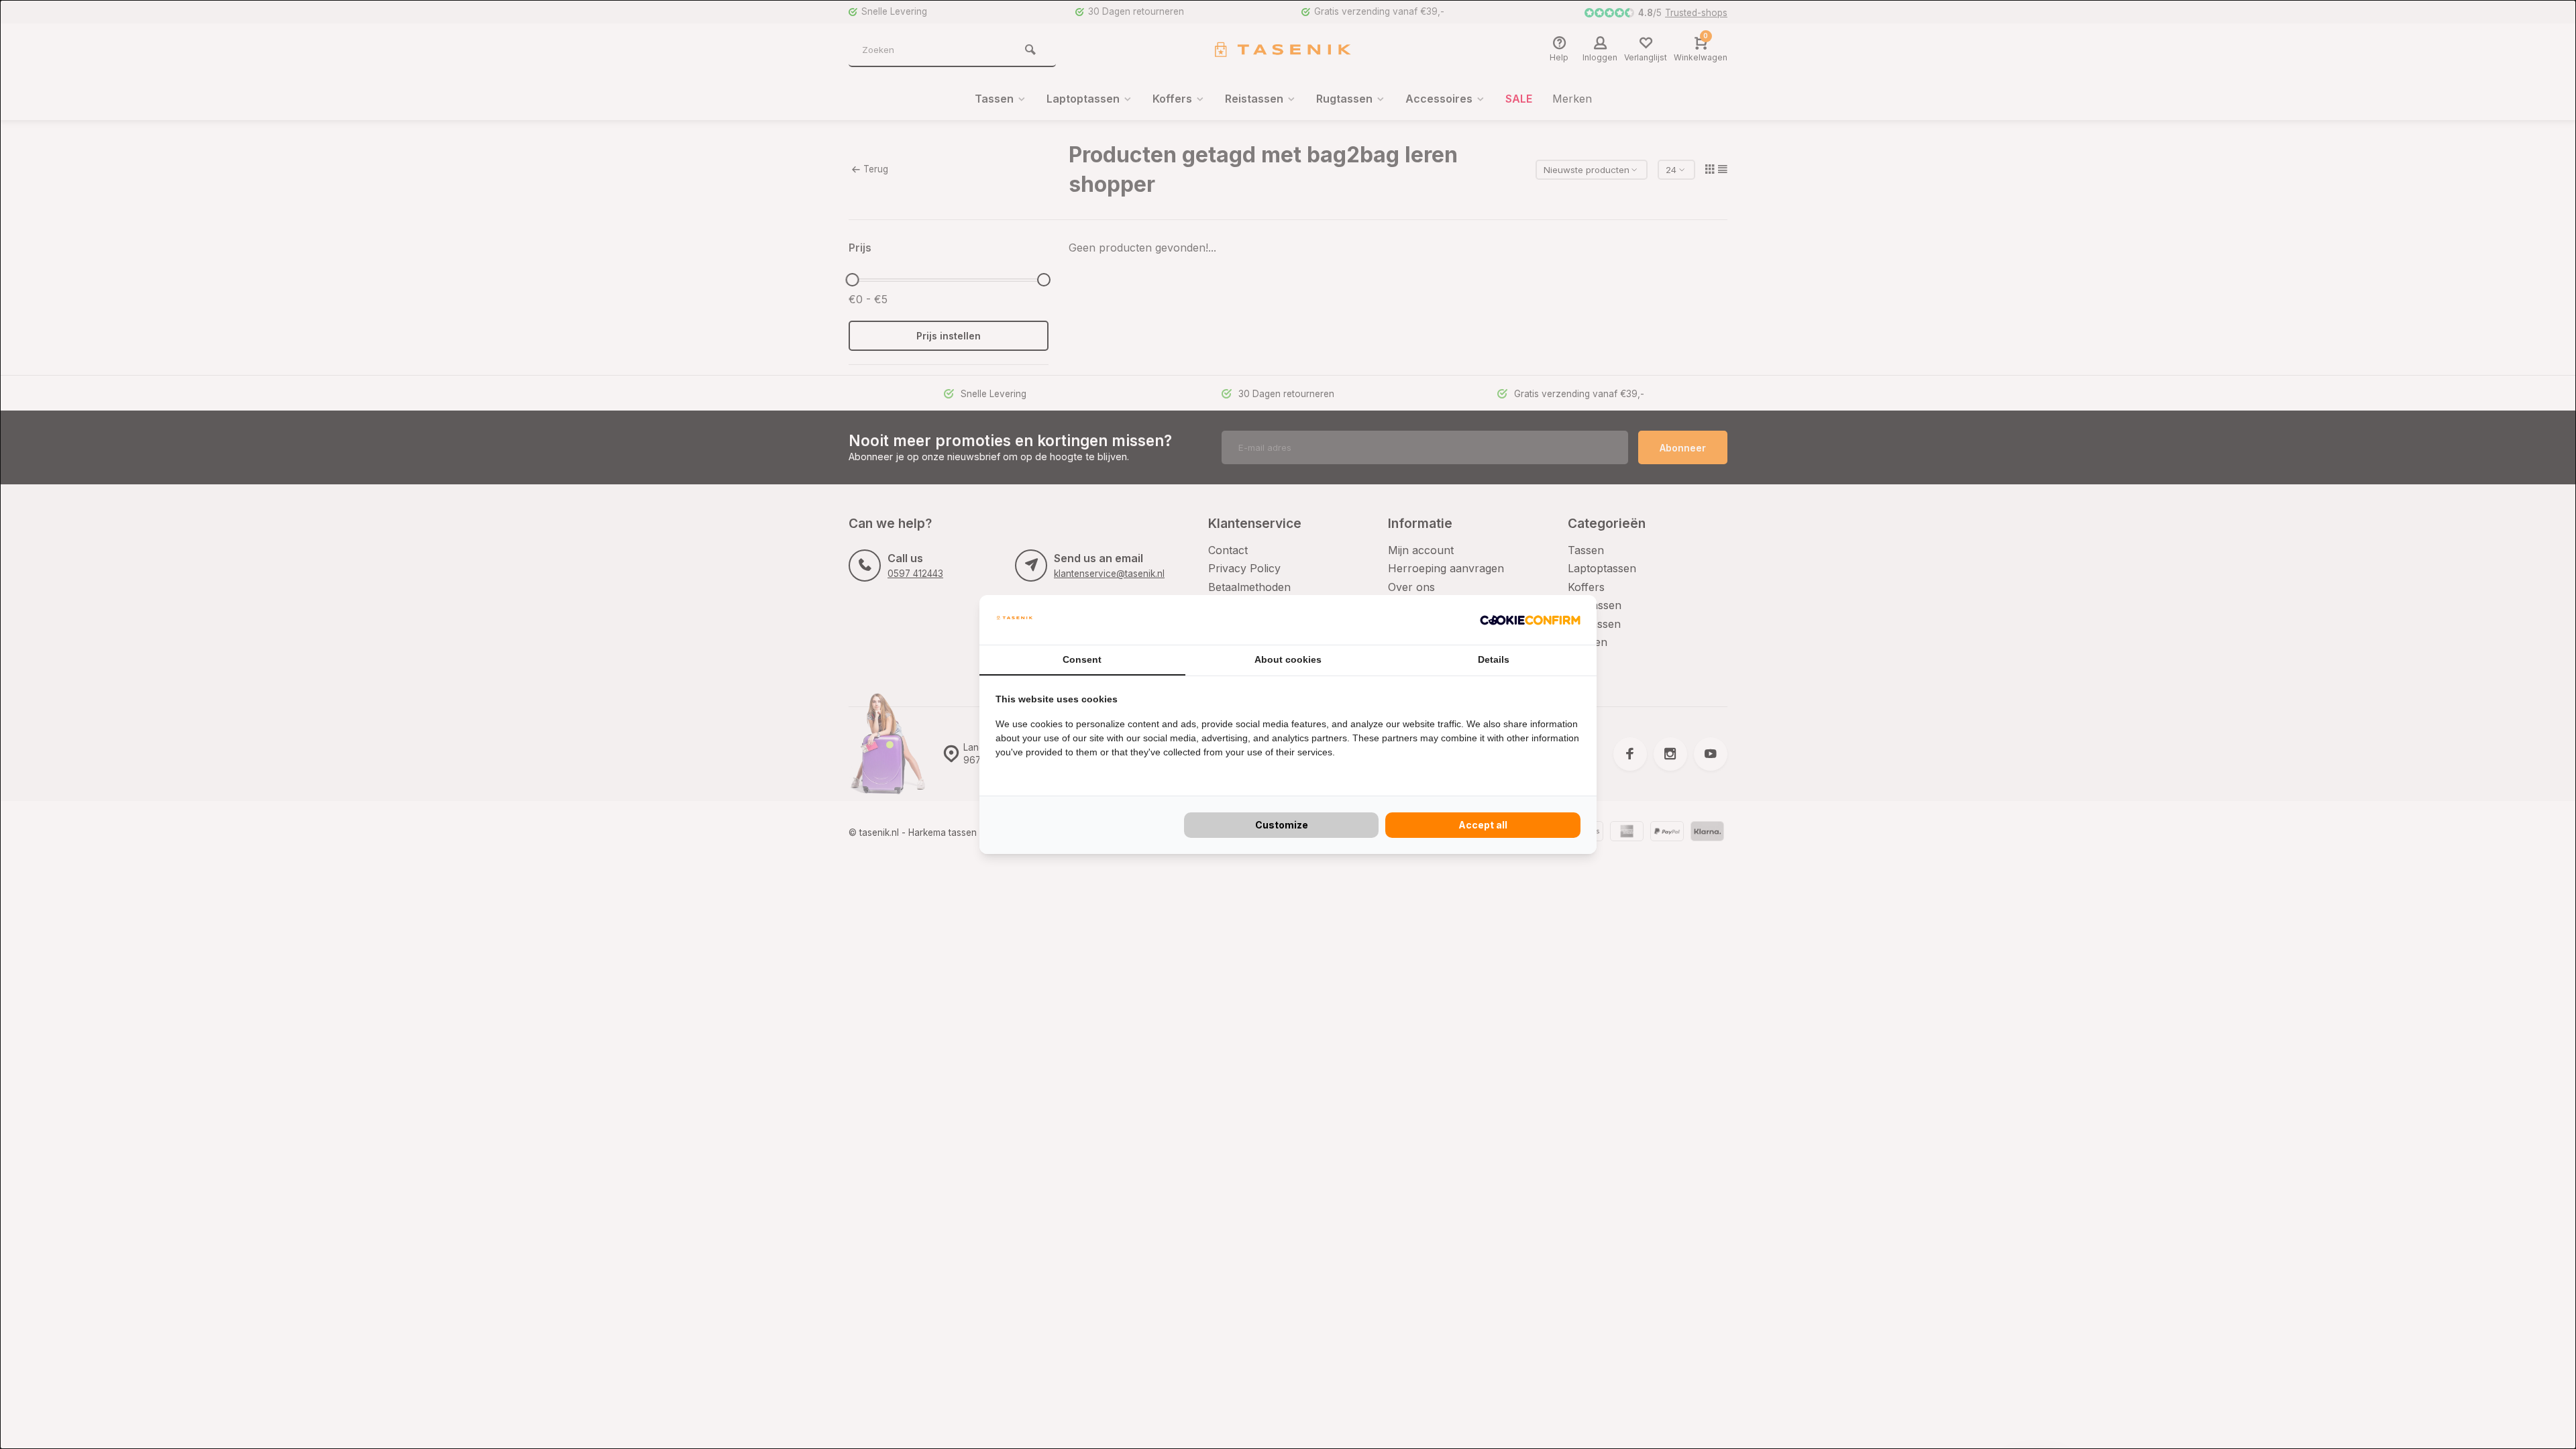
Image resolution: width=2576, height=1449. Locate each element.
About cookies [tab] (1288, 659)
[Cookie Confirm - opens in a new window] (1530, 620)
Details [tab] (1494, 659)
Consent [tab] (1082, 659)
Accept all (1483, 825)
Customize (1282, 825)
